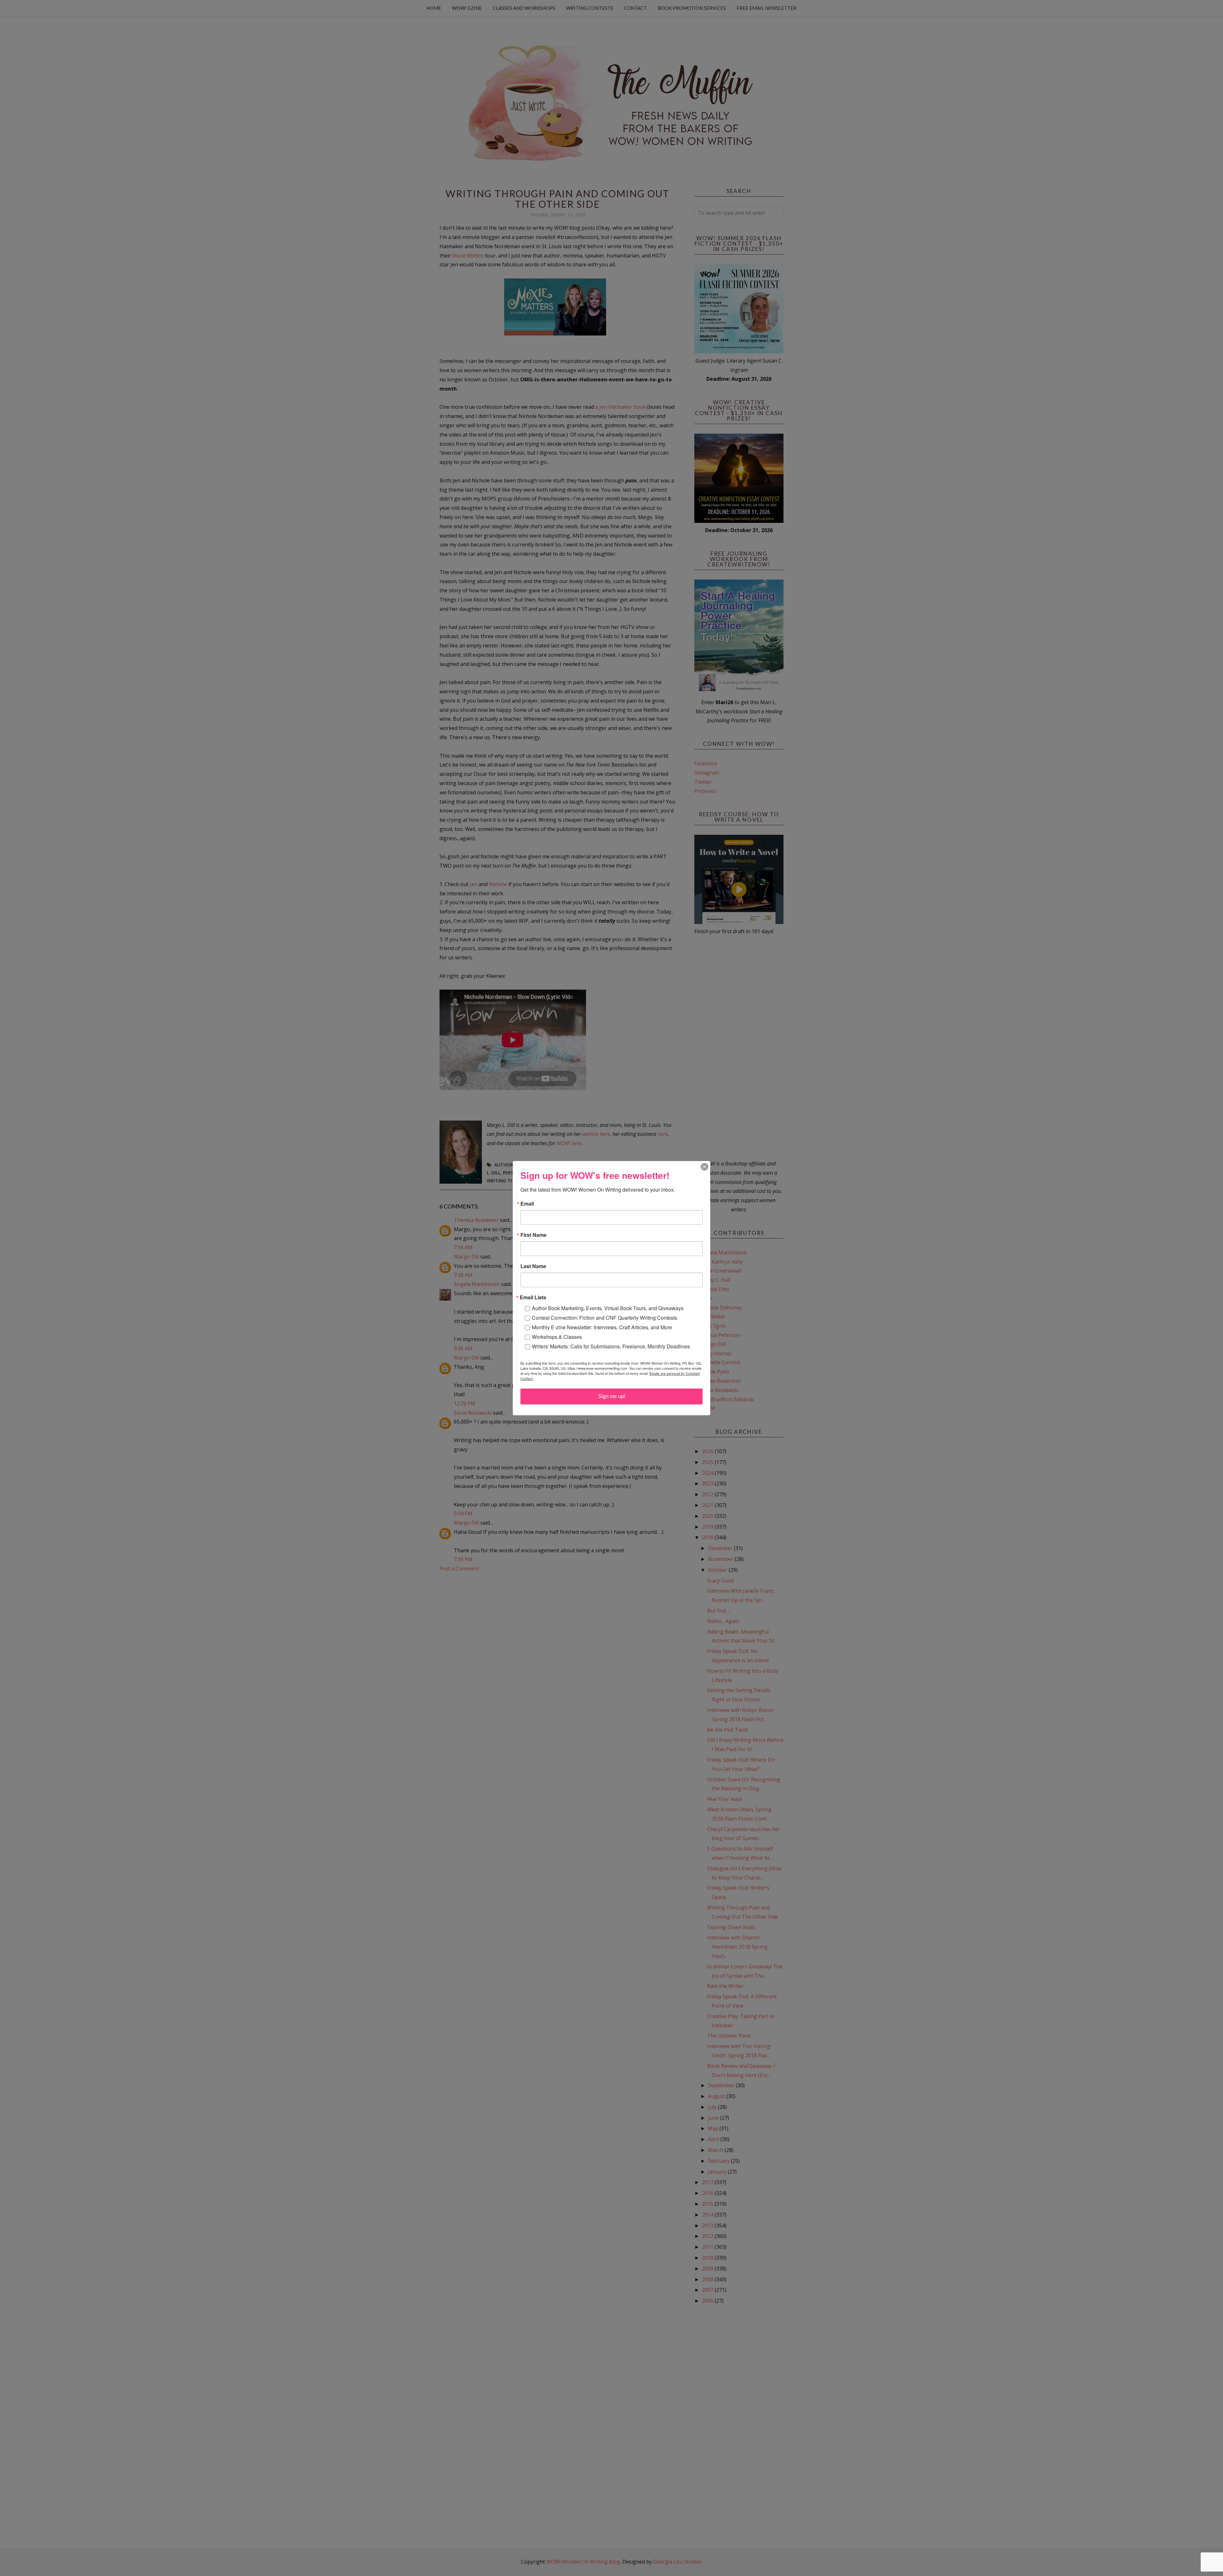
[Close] (704, 1167)
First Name (533, 1235)
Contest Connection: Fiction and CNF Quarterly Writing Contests (604, 1318)
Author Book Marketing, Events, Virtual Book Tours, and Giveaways (608, 1308)
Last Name (533, 1266)
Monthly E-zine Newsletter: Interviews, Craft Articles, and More (602, 1327)
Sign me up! (612, 1396)
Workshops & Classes (557, 1337)
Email (527, 1204)
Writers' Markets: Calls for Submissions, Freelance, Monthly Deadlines (611, 1346)
